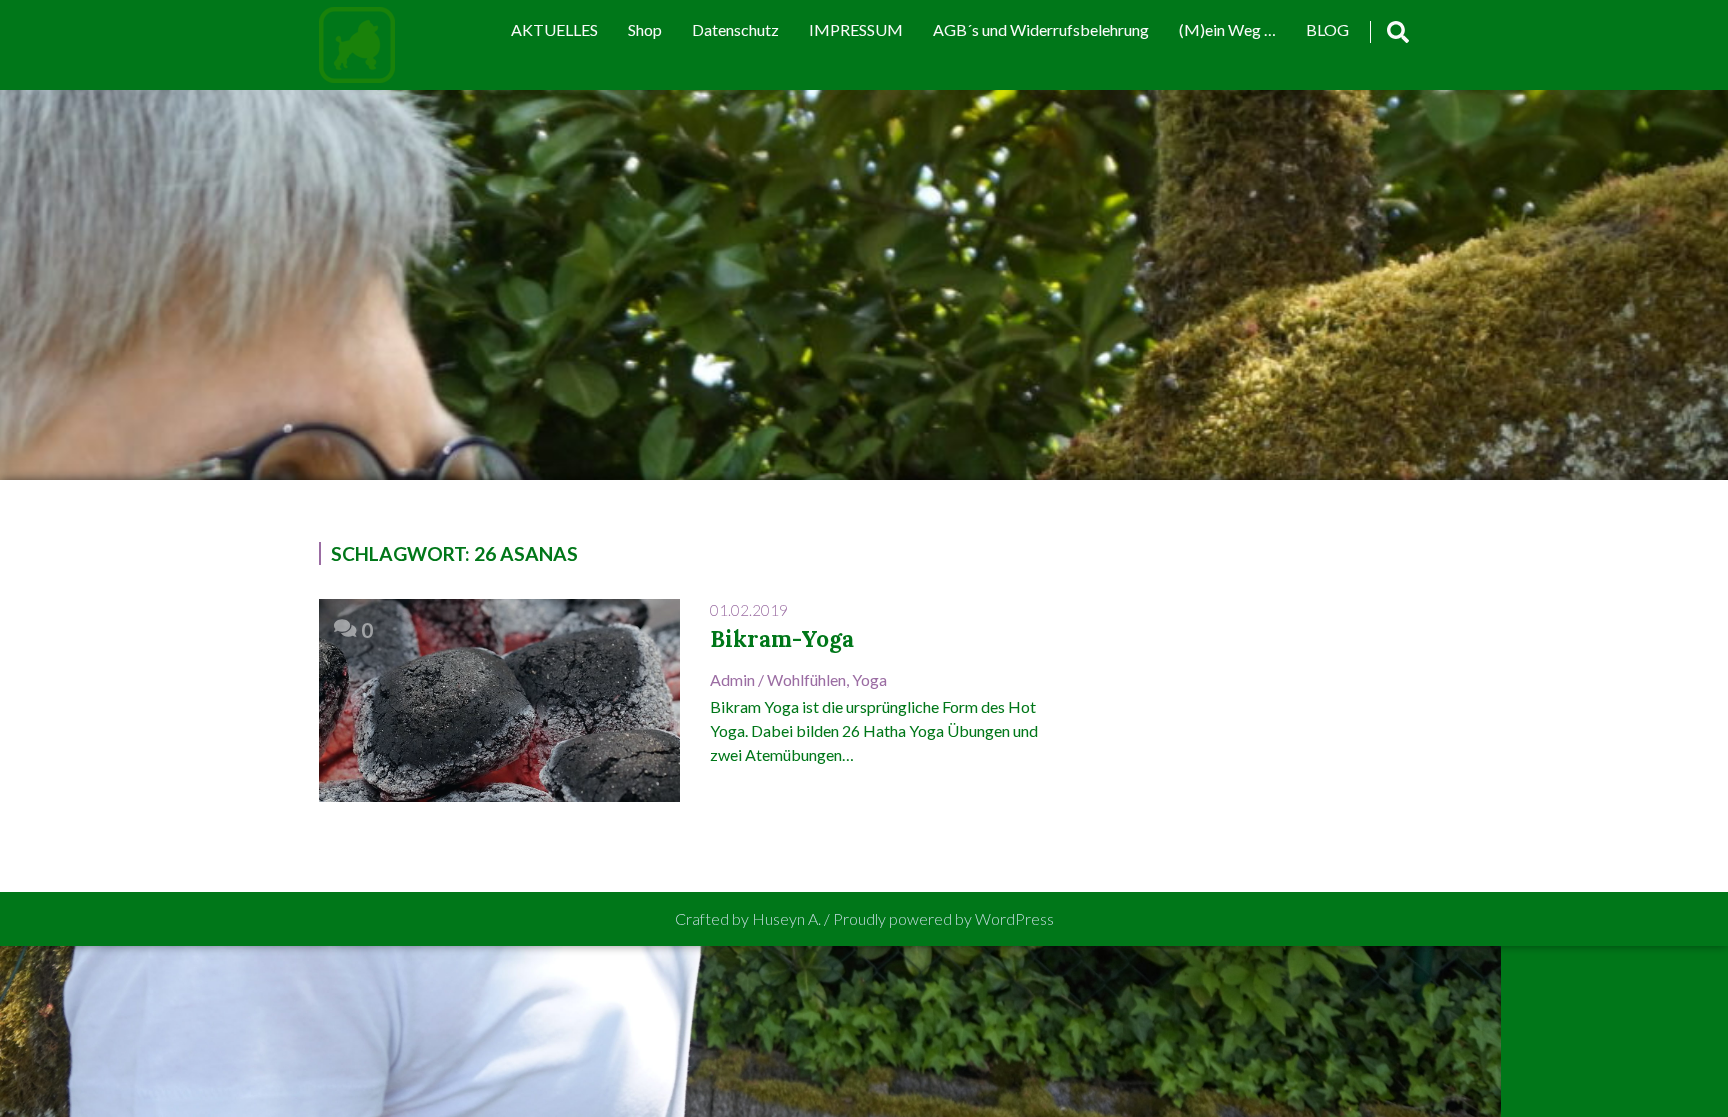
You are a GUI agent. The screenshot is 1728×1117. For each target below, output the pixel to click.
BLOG (1327, 29)
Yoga (869, 679)
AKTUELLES (554, 29)
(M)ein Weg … (1227, 29)
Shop (645, 29)
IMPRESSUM (856, 29)
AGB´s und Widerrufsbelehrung (1041, 29)
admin (732, 679)
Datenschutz (735, 29)
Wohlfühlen (806, 679)
